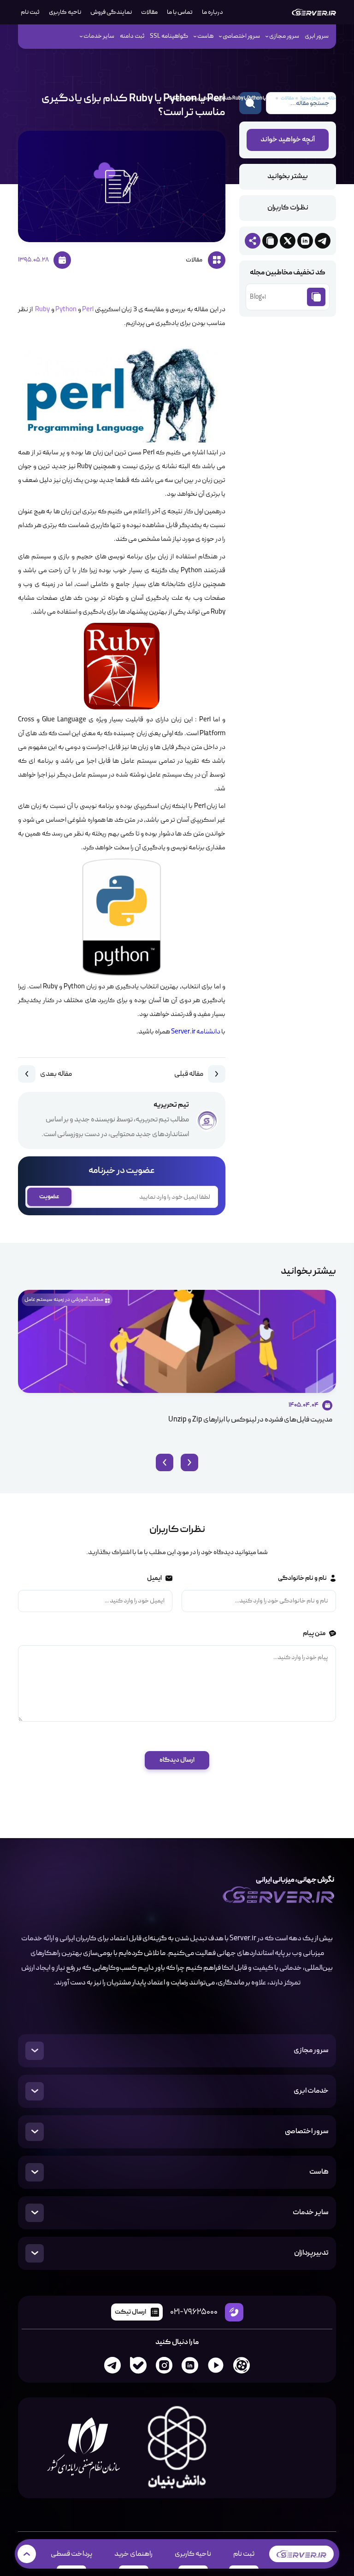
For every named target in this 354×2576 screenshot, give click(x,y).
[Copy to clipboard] (270, 241)
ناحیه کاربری (65, 12)
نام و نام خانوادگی (302, 1578)
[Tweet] (288, 241)
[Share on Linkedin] (305, 241)
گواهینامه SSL (169, 36)
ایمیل (154, 1578)
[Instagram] (164, 2365)
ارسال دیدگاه (177, 1760)
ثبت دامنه (132, 36)
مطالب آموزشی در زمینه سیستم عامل (64, 1300)
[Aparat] (242, 2365)
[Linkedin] (190, 2365)
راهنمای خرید (133, 2554)
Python (65, 310)
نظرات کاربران (288, 208)
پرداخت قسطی (71, 2554)
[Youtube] (216, 2365)
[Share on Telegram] (323, 241)
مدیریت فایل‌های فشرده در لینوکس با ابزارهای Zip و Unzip (250, 1420)
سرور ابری (317, 36)
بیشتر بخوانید (288, 177)
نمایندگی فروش (111, 12)
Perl (87, 310)
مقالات (149, 12)
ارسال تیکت (130, 2312)
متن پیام (314, 1633)
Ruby (41, 310)
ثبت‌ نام (30, 12)
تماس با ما (180, 12)
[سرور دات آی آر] (314, 12)
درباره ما (212, 12)
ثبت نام (244, 2554)
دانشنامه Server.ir (196, 1032)
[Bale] (138, 2365)
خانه (332, 98)
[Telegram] (112, 2365)
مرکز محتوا (311, 98)
